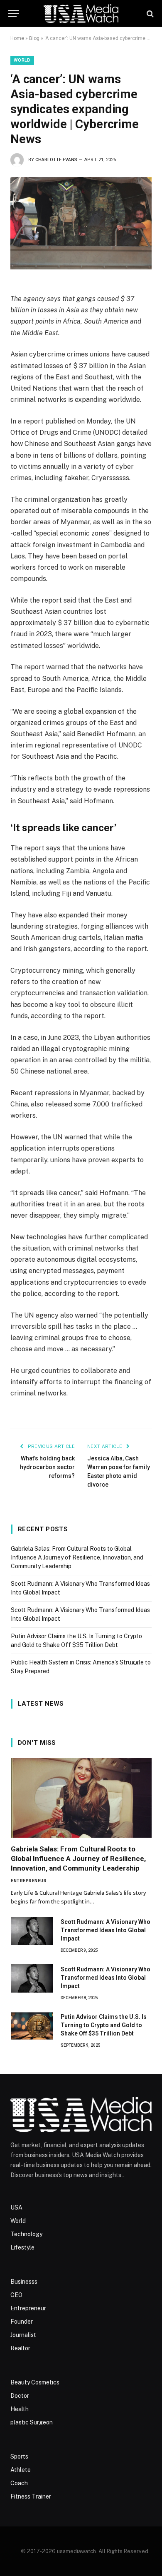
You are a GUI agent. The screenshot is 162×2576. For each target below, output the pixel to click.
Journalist (23, 2335)
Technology (26, 2234)
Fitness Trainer (31, 2496)
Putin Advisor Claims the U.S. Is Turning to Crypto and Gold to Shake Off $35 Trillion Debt (104, 2025)
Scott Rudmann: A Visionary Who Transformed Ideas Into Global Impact (106, 1930)
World (22, 60)
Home (17, 38)
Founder (22, 2322)
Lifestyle (22, 2247)
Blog (34, 38)
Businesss (24, 2282)
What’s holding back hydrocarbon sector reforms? (47, 1467)
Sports (19, 2456)
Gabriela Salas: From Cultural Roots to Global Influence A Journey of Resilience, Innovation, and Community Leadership (77, 1557)
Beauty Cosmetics (35, 2382)
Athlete (21, 2470)
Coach (19, 2483)
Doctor (20, 2396)
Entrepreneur (28, 2308)
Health (20, 2409)
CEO (16, 2295)
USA (16, 2207)
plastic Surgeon (32, 2422)
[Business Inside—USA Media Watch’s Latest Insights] (81, 14)
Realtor (20, 2348)
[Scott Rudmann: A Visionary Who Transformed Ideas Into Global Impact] (32, 1931)
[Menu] (14, 14)
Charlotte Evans (56, 160)
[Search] (149, 14)
